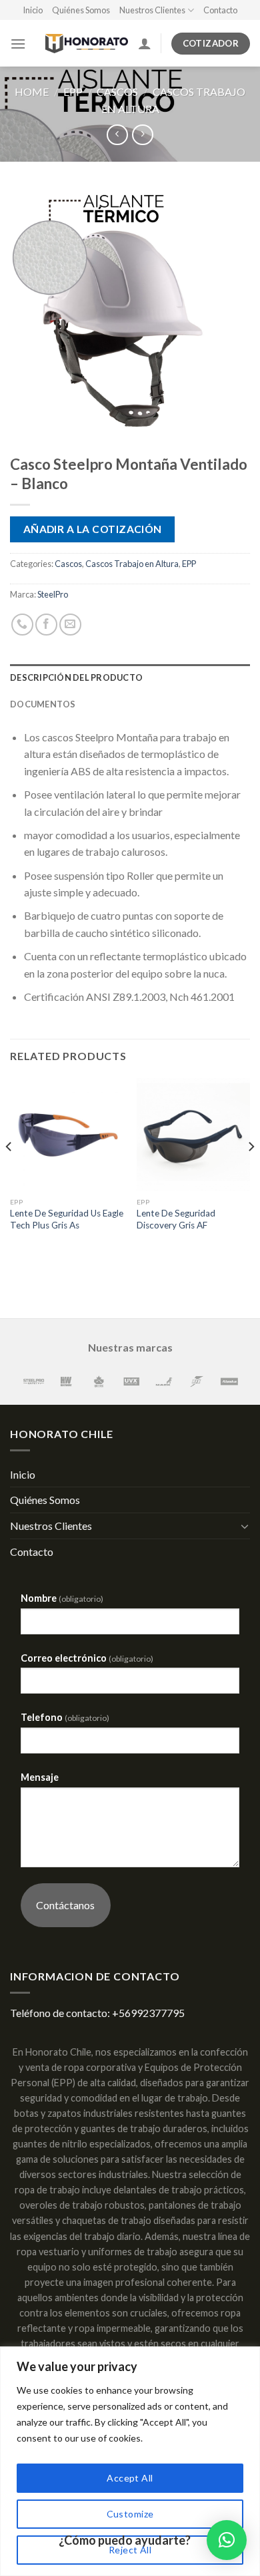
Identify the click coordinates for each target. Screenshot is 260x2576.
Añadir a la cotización (93, 529)
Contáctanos (65, 1905)
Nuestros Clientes (152, 10)
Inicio (33, 10)
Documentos (43, 704)
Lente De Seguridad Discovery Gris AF (176, 1219)
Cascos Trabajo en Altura (132, 564)
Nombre (62, 1598)
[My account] (145, 43)
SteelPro (53, 594)
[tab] (130, 677)
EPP (73, 92)
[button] (227, 2540)
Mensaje (40, 1777)
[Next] (251, 1174)
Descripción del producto (76, 677)
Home (32, 92)
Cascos (117, 92)
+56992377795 (148, 2013)
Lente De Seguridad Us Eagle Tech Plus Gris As (67, 1219)
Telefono (65, 1717)
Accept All (130, 2478)
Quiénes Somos (81, 10)
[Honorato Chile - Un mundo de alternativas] (82, 44)
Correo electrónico (87, 1658)
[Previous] (9, 1174)
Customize (130, 2514)
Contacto (220, 10)
